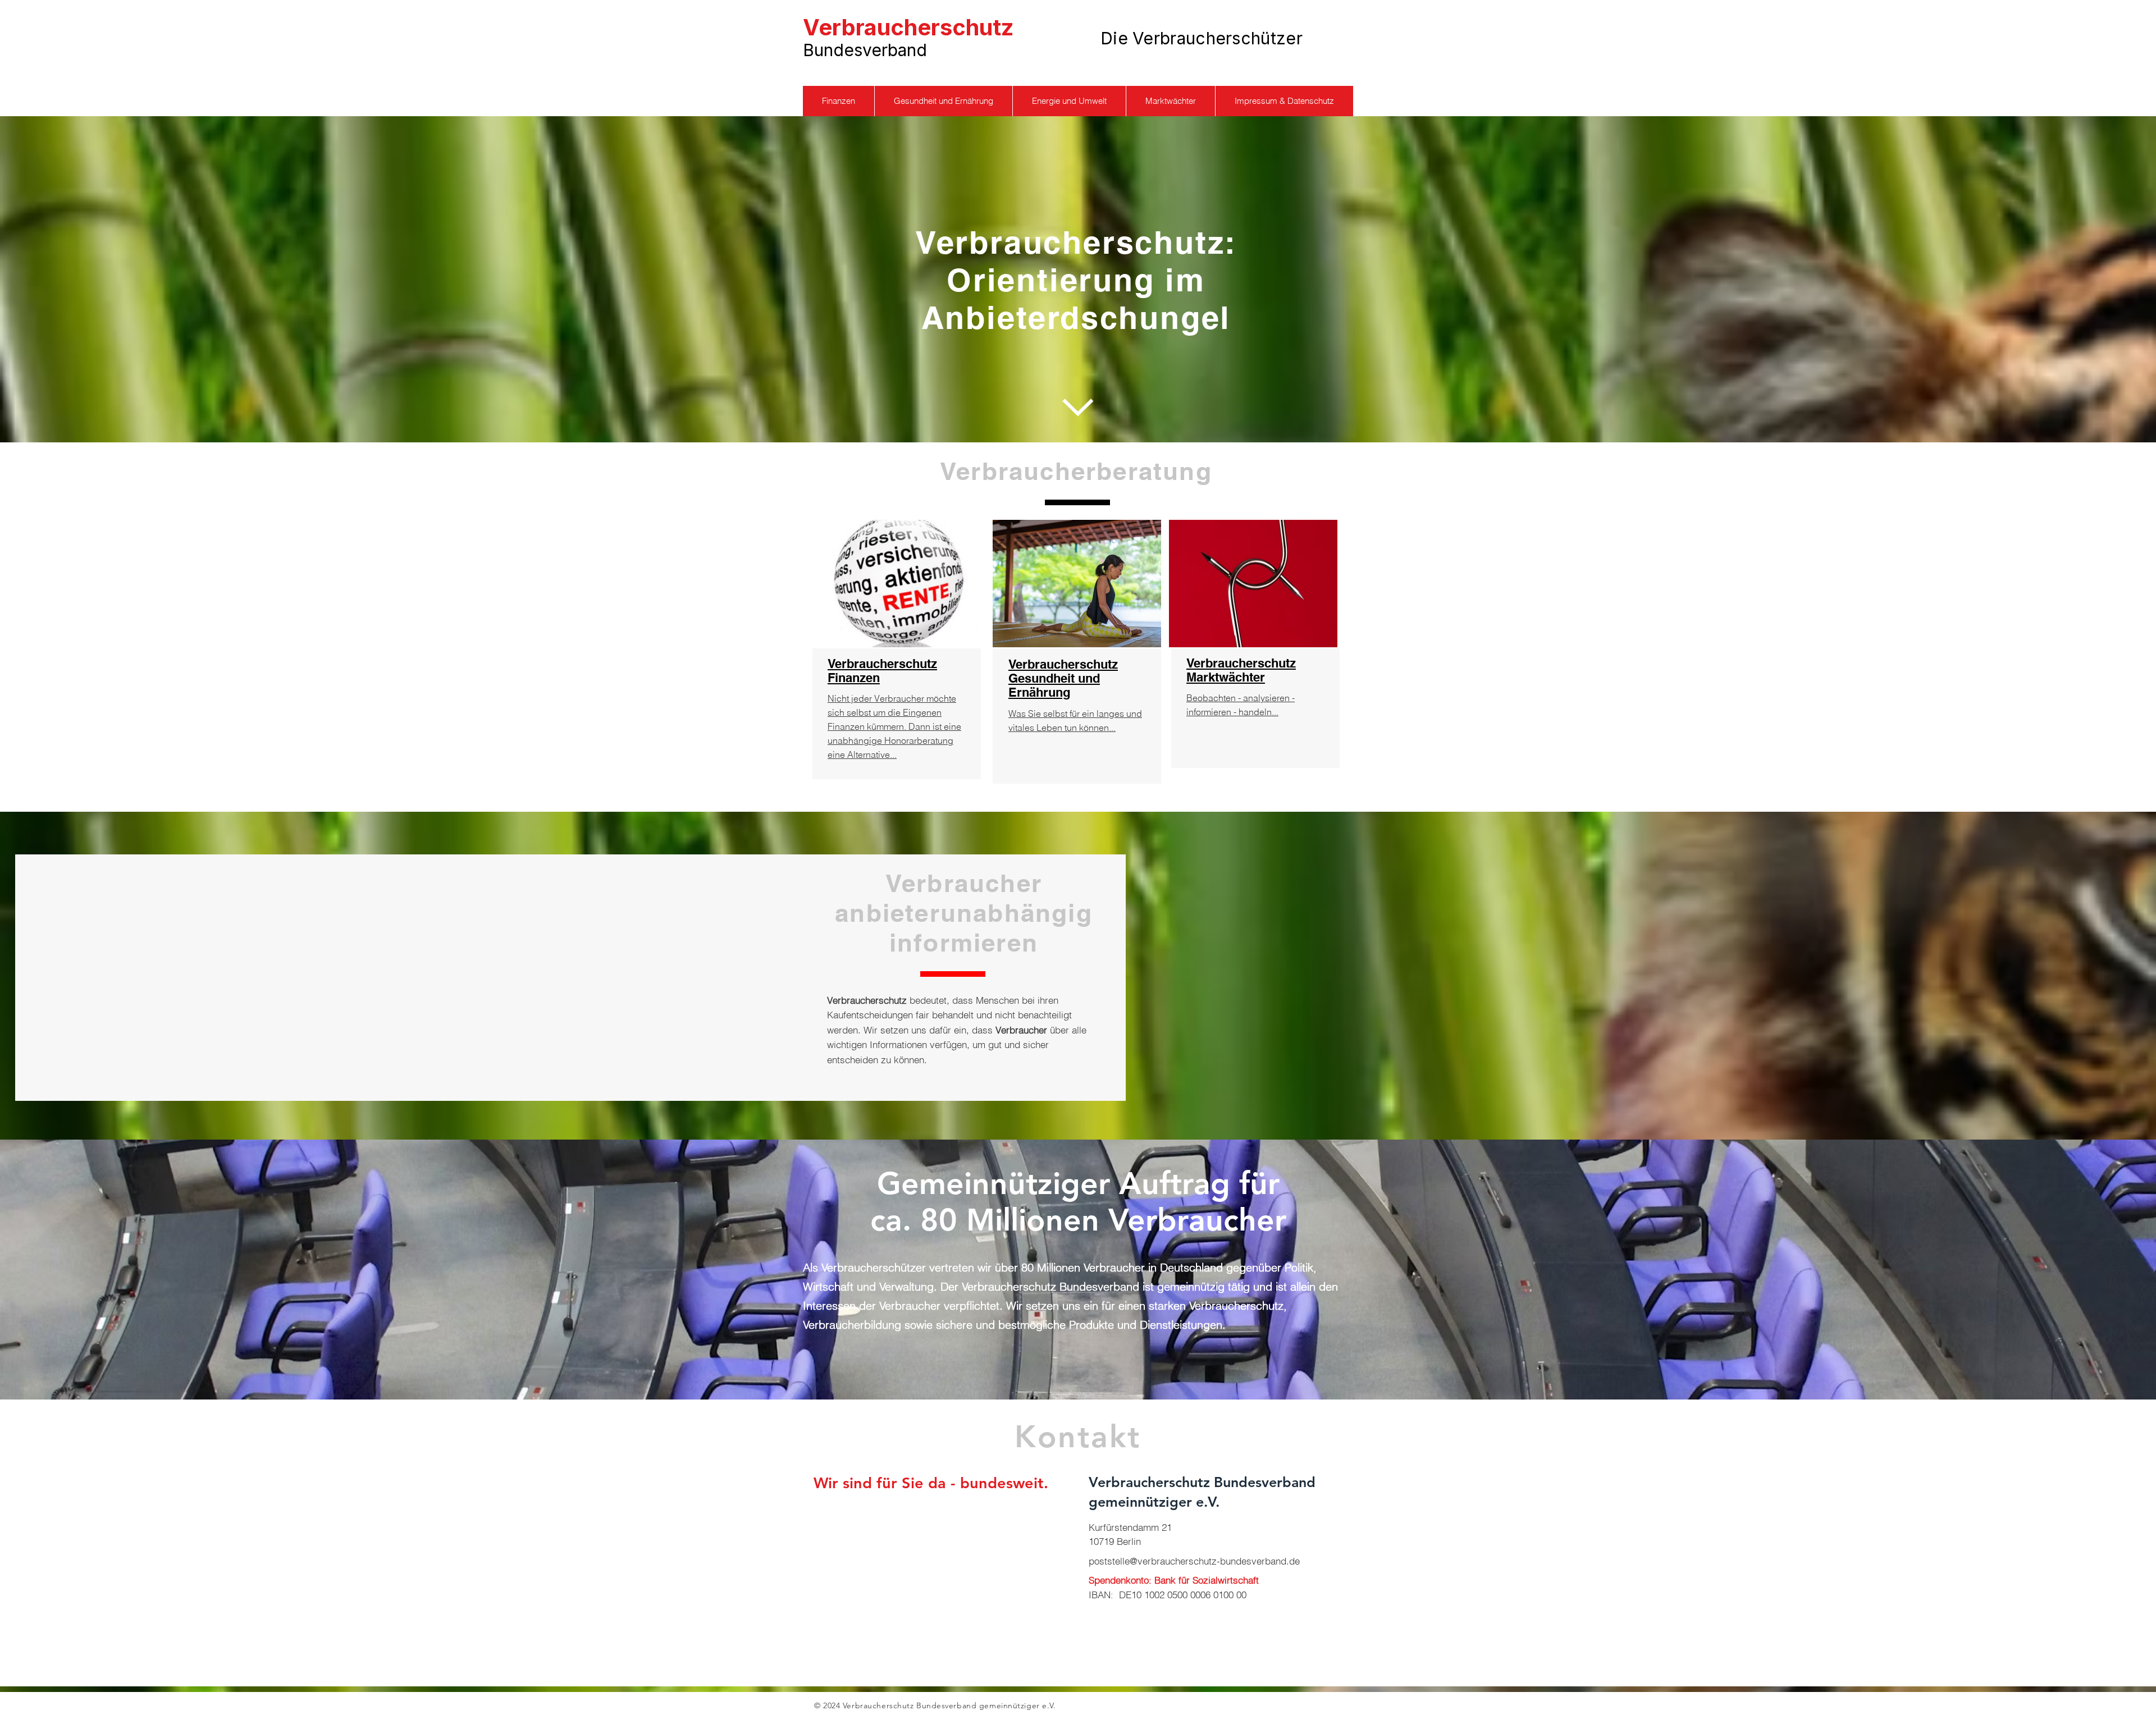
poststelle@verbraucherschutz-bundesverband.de (1194, 1561)
